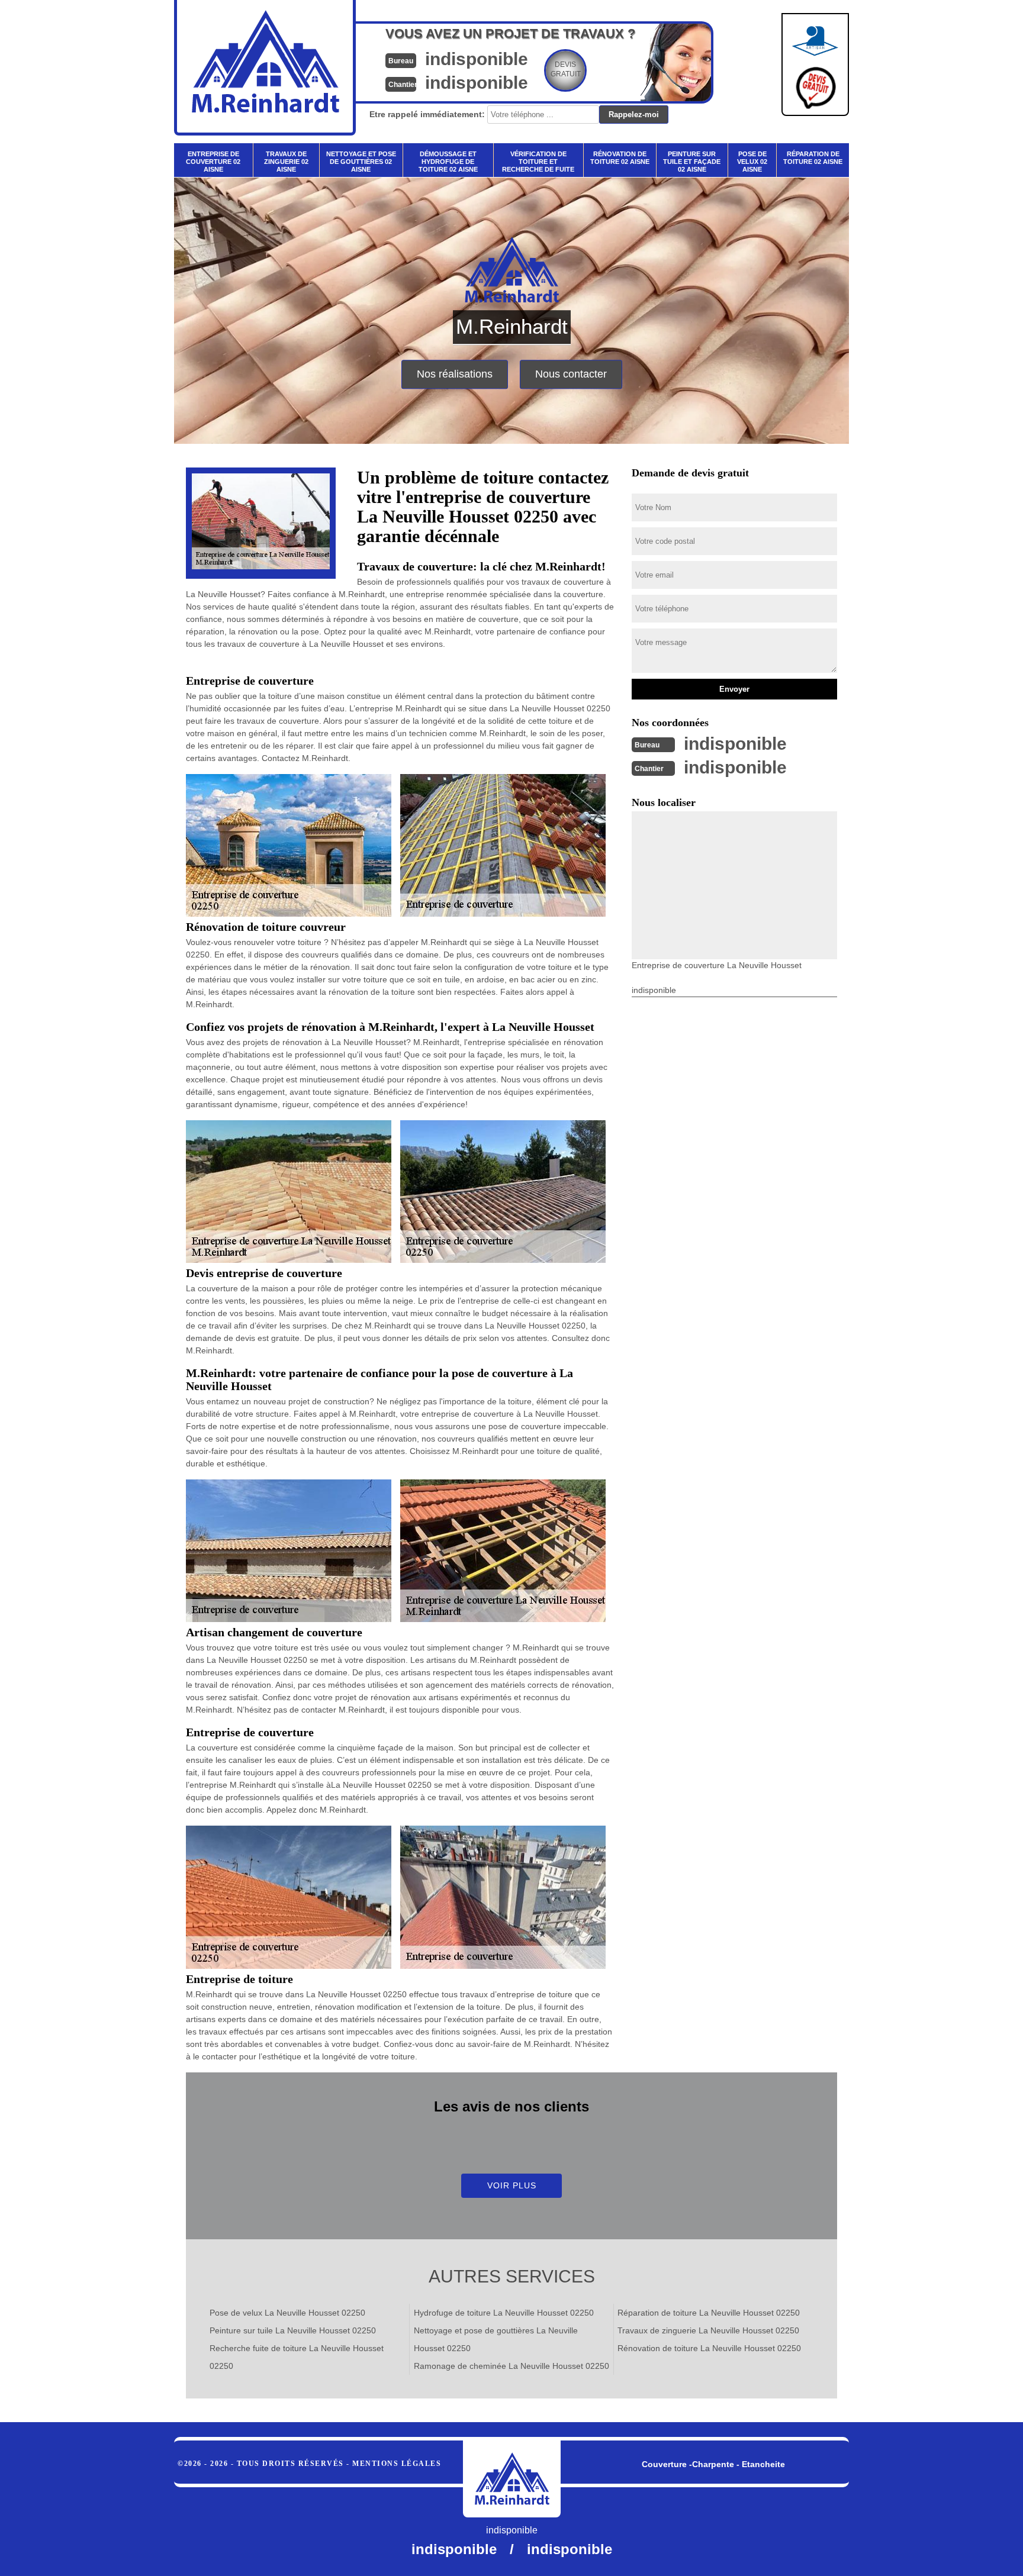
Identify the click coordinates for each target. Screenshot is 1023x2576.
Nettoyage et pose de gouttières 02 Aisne (361, 162)
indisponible (477, 59)
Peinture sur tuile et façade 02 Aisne (692, 162)
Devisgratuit (566, 69)
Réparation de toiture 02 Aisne (813, 158)
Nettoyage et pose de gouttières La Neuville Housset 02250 (496, 2339)
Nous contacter (571, 374)
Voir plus (512, 2185)
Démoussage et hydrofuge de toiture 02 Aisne (448, 162)
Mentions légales (397, 2464)
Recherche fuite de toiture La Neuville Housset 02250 (297, 2357)
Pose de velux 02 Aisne (752, 162)
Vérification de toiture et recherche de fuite (538, 162)
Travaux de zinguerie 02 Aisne (286, 162)
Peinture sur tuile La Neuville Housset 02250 (293, 2330)
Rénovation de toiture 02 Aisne (620, 158)
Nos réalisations (455, 374)
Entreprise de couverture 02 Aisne (213, 162)
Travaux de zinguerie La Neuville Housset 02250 (708, 2330)
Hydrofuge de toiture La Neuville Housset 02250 (504, 2313)
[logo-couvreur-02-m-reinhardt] (512, 2479)
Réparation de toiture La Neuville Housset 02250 (709, 2313)
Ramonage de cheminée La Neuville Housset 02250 (511, 2366)
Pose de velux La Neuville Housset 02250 (287, 2313)
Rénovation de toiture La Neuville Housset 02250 (709, 2348)
